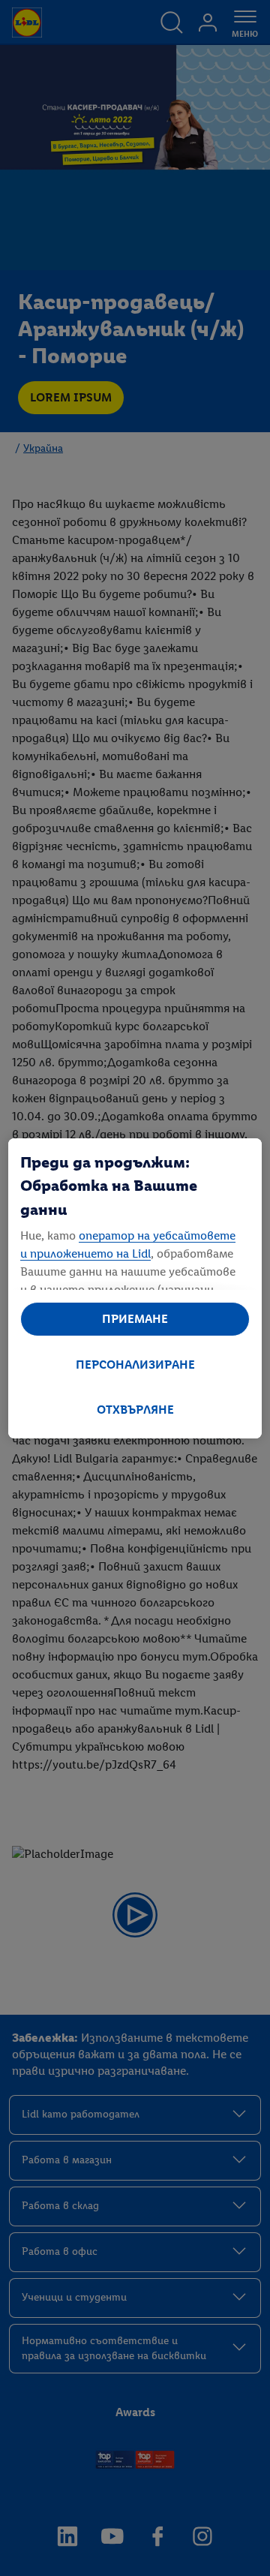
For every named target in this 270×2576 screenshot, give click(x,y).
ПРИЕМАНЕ (135, 1319)
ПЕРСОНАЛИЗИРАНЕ (135, 1365)
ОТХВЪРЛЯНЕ (135, 1410)
